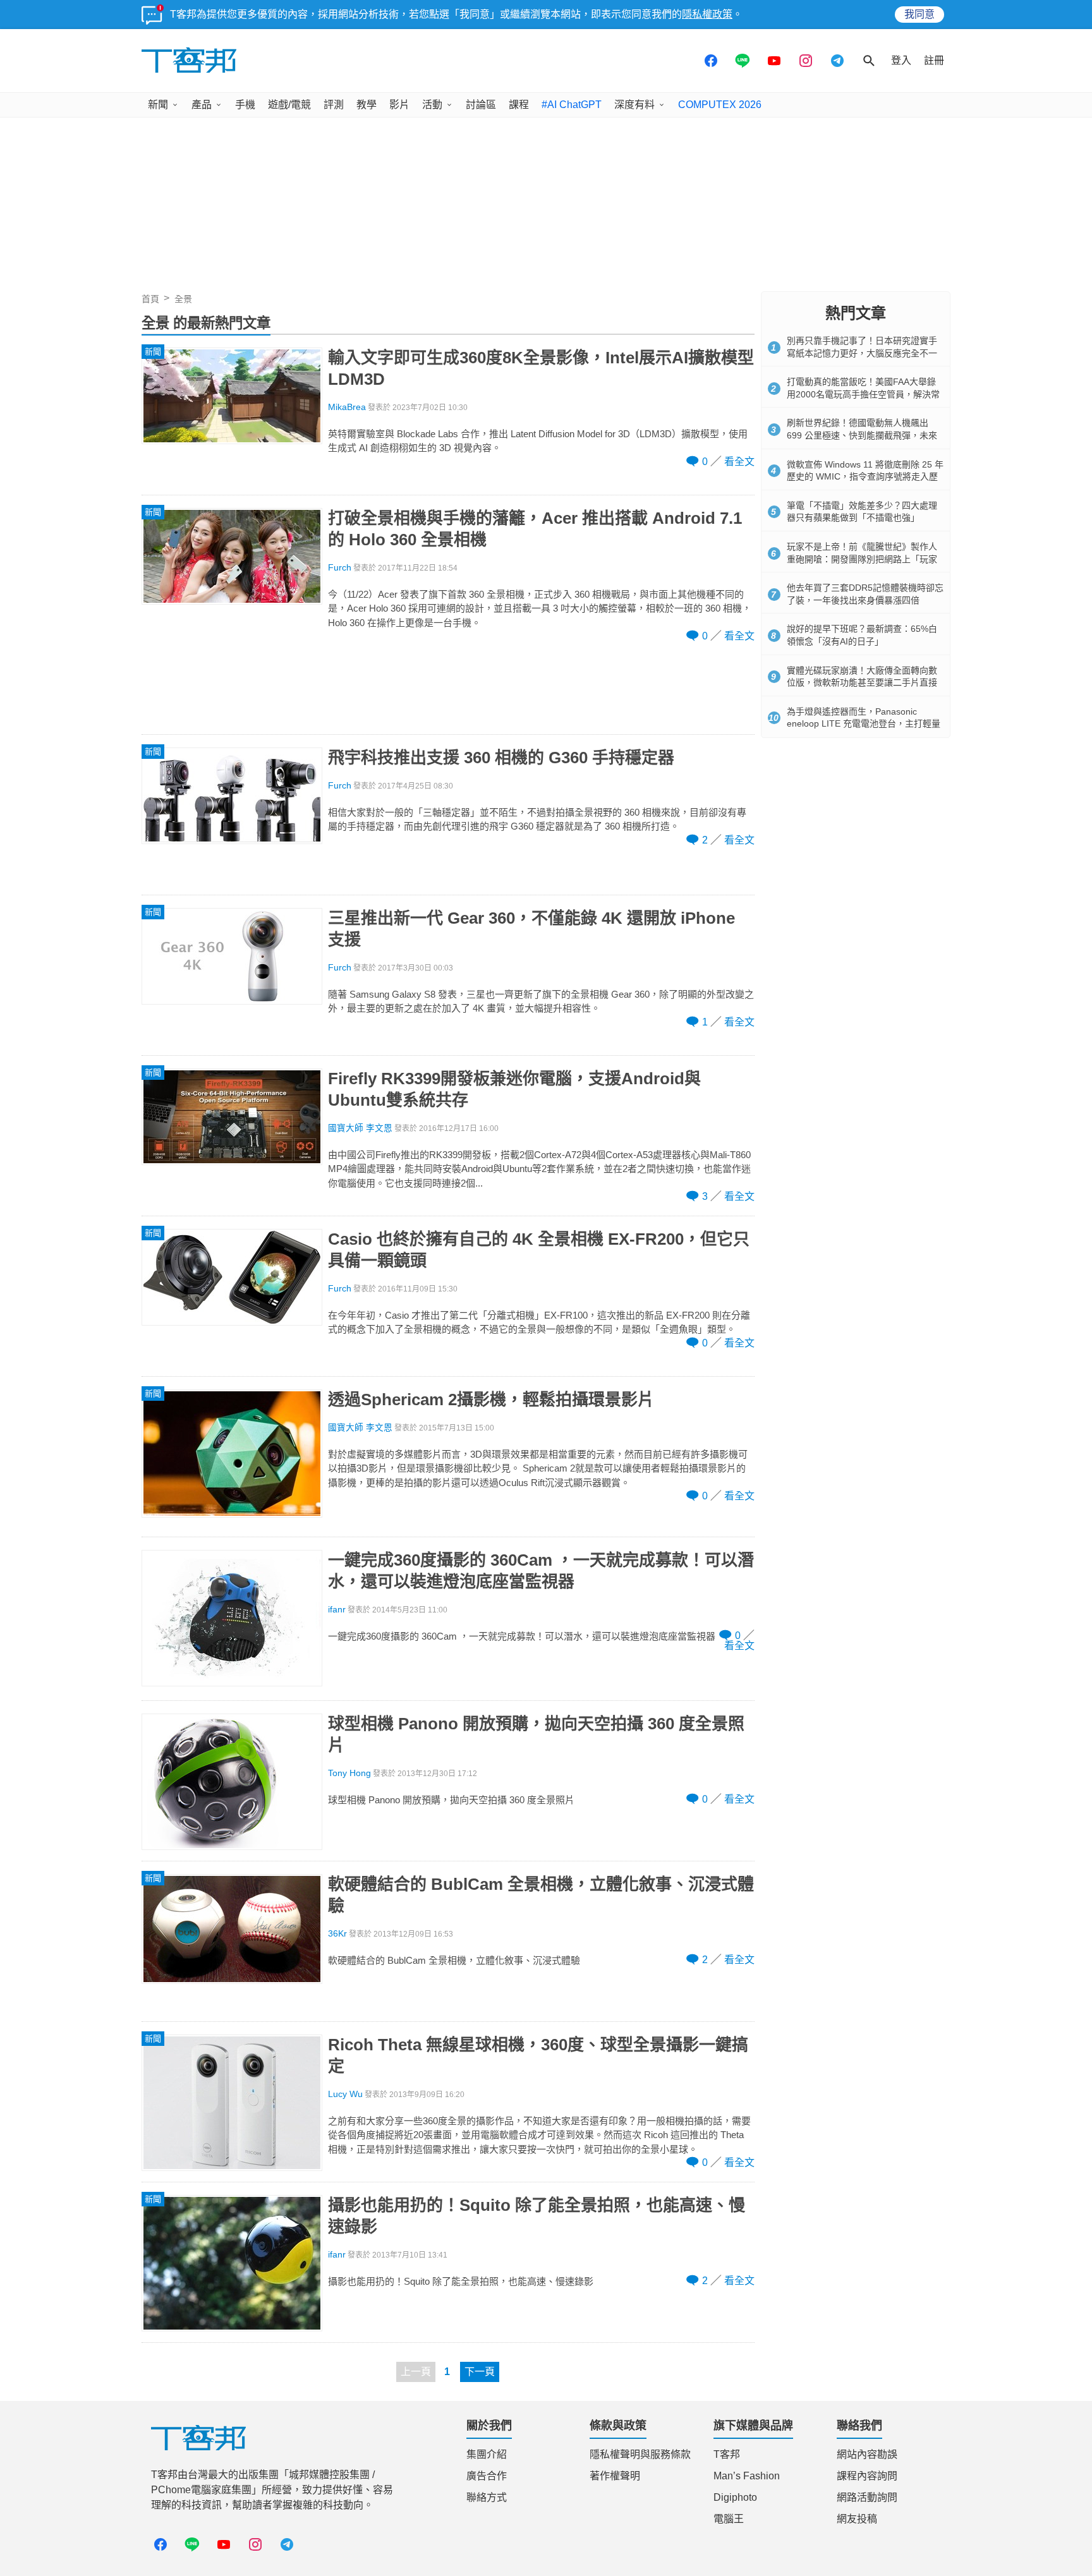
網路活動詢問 (867, 2497)
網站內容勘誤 (867, 2454)
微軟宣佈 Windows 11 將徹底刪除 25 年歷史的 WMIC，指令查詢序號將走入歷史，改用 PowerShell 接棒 (865, 477)
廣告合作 (487, 2476)
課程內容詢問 (867, 2476)
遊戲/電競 (289, 105)
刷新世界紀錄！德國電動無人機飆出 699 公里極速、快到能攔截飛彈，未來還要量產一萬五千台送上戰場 (862, 435)
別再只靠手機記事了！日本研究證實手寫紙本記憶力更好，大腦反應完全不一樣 (862, 353)
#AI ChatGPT (572, 105)
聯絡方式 (487, 2497)
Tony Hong (349, 1773)
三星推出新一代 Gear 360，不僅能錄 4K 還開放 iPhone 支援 (531, 929)
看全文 (739, 462)
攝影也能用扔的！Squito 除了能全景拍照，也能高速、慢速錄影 (537, 2216)
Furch (340, 568)
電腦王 (729, 2519)
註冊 (934, 60)
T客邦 (727, 2454)
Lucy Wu (345, 2094)
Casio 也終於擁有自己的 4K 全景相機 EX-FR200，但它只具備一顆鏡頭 (539, 1250)
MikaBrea (347, 407)
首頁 (150, 299)
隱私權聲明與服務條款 (640, 2454)
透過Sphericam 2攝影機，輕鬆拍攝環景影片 (491, 1400)
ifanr (337, 1610)
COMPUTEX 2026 (720, 105)
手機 (245, 105)
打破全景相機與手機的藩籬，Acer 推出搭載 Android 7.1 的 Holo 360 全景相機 (535, 529)
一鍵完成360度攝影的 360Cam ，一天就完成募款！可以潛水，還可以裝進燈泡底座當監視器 (541, 1571)
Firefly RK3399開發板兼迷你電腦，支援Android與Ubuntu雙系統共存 (514, 1089)
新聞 (158, 105)
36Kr (337, 1934)
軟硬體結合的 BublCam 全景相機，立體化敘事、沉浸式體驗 (541, 1895)
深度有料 (634, 105)
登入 (901, 60)
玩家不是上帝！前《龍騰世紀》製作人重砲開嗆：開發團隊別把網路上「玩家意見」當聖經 (862, 559)
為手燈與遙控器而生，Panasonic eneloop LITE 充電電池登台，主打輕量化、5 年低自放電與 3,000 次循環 (864, 724)
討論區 (481, 105)
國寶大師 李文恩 (360, 1128)
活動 (432, 105)
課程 (519, 105)
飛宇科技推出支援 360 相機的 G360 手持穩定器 (501, 758)
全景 (183, 299)
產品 (202, 105)
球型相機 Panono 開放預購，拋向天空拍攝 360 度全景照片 (536, 1734)
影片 (399, 105)
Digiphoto (735, 2497)
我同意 (919, 14)
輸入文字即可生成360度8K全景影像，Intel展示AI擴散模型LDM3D (541, 368)
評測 (334, 105)
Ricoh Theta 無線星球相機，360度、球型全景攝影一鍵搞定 (538, 2055)
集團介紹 (487, 2454)
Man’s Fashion (747, 2476)
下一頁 (480, 2372)
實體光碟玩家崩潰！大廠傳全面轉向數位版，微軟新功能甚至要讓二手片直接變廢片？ (862, 683)
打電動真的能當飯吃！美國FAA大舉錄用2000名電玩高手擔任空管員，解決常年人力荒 (863, 394)
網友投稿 (857, 2519)
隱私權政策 (707, 14)
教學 (367, 105)
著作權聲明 (615, 2476)
